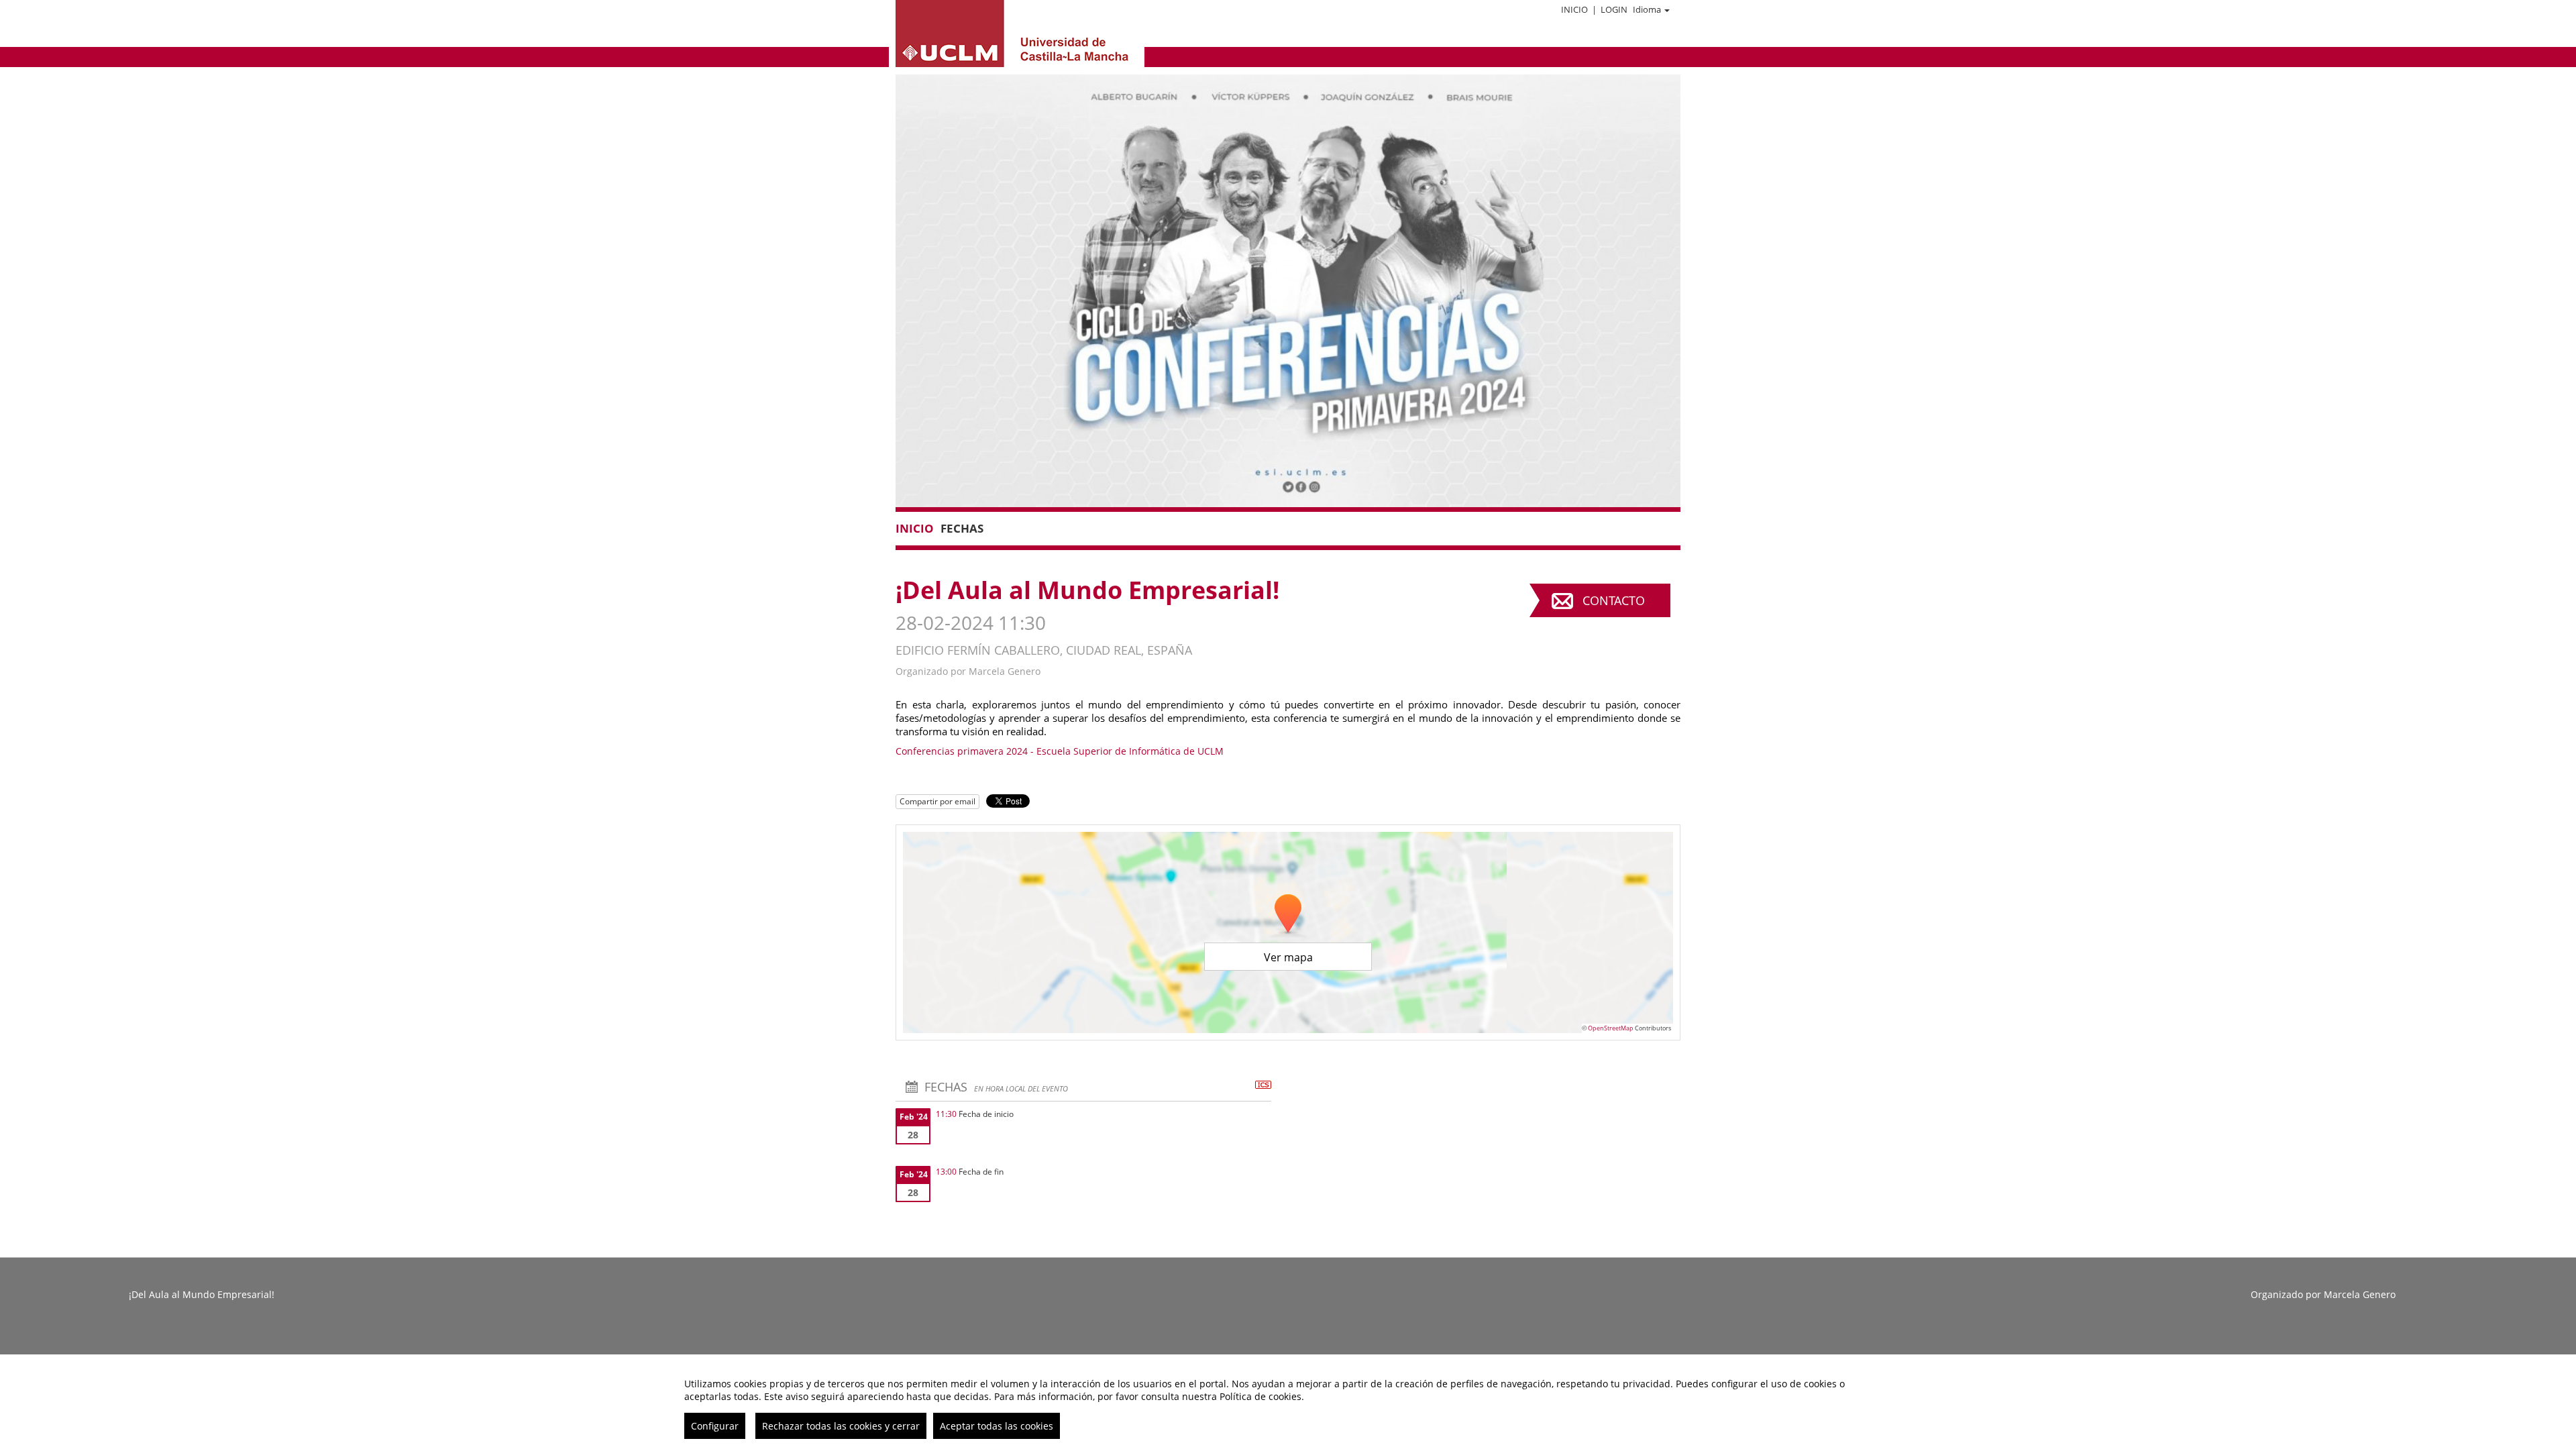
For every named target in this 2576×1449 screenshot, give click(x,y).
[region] (1288, 1403)
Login (1614, 9)
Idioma (1647, 9)
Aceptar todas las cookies (997, 1426)
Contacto (1614, 600)
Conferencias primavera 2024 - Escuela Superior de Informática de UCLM (1060, 751)
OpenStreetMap (1611, 1028)
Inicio (1574, 9)
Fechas (962, 528)
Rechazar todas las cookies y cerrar (841, 1426)
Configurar (715, 1426)
